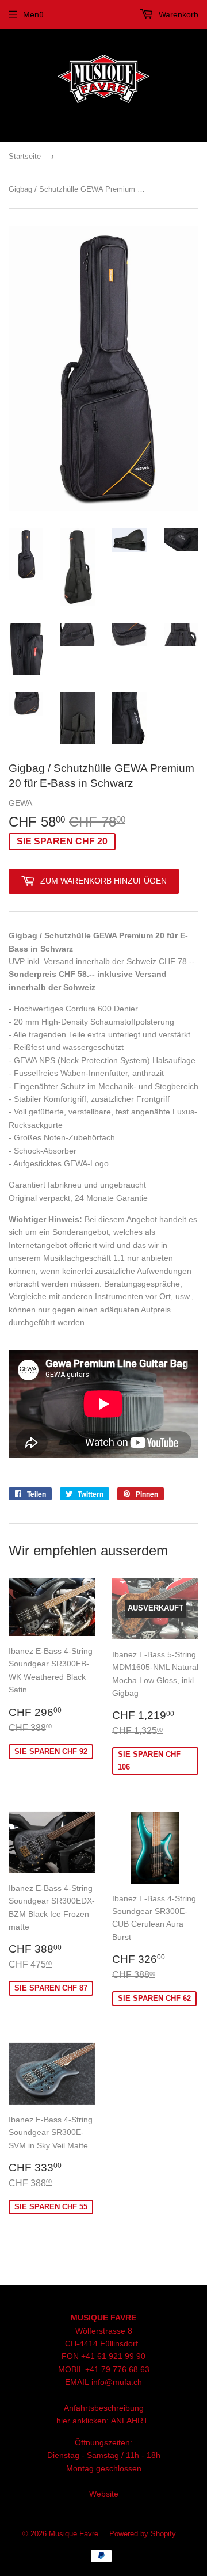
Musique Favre (74, 2534)
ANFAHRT (130, 2421)
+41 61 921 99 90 (113, 2356)
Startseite (25, 156)
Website (104, 2494)
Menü (33, 14)
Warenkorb (177, 14)
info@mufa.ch (117, 2382)
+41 (93, 2369)
